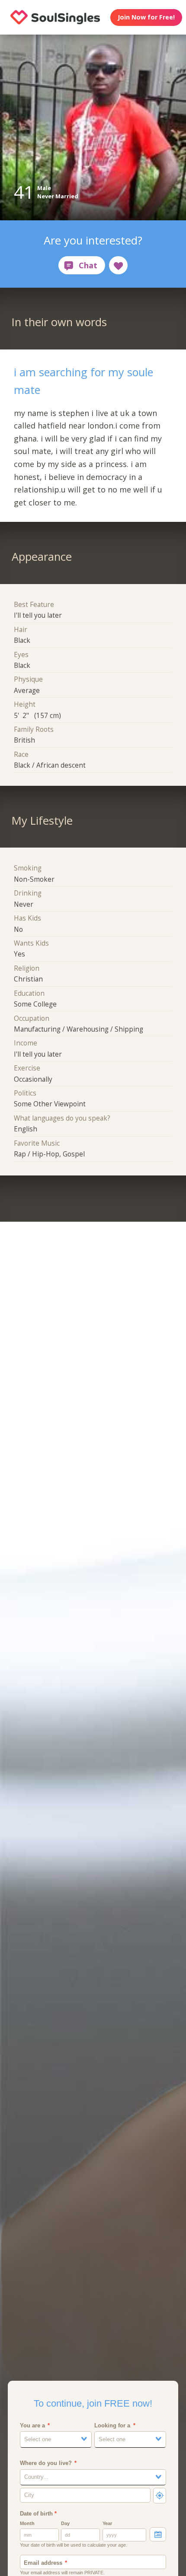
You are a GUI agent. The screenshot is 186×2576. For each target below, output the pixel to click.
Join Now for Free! (146, 17)
